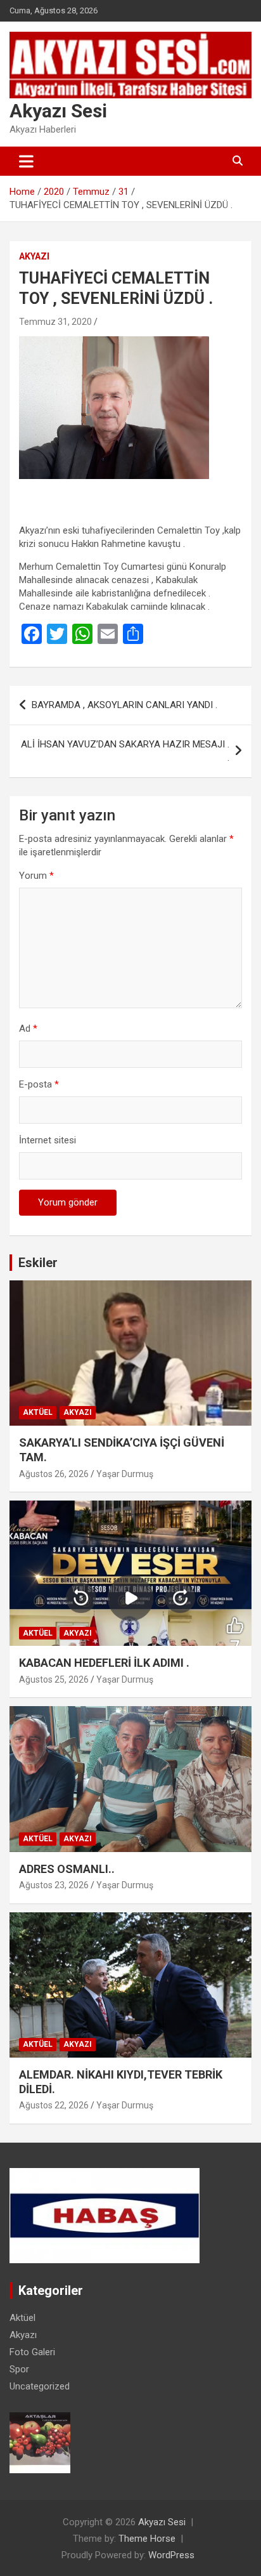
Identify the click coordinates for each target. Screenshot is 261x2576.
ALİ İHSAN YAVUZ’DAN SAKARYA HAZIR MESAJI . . (125, 751)
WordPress (171, 2555)
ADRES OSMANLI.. (67, 1869)
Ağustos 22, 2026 (54, 2105)
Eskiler (38, 1263)
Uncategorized (40, 2386)
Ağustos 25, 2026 (54, 1679)
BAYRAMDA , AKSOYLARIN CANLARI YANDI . (124, 705)
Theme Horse (147, 2539)
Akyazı (34, 256)
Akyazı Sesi (58, 111)
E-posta (39, 1084)
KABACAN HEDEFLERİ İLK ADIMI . (104, 1663)
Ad (28, 1028)
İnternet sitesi (48, 1140)
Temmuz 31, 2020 (55, 322)
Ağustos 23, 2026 (54, 1885)
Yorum (36, 876)
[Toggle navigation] (26, 161)
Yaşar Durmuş (125, 1474)
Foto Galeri (32, 2352)
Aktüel (38, 1412)
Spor (19, 2369)
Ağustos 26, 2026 (54, 1474)
